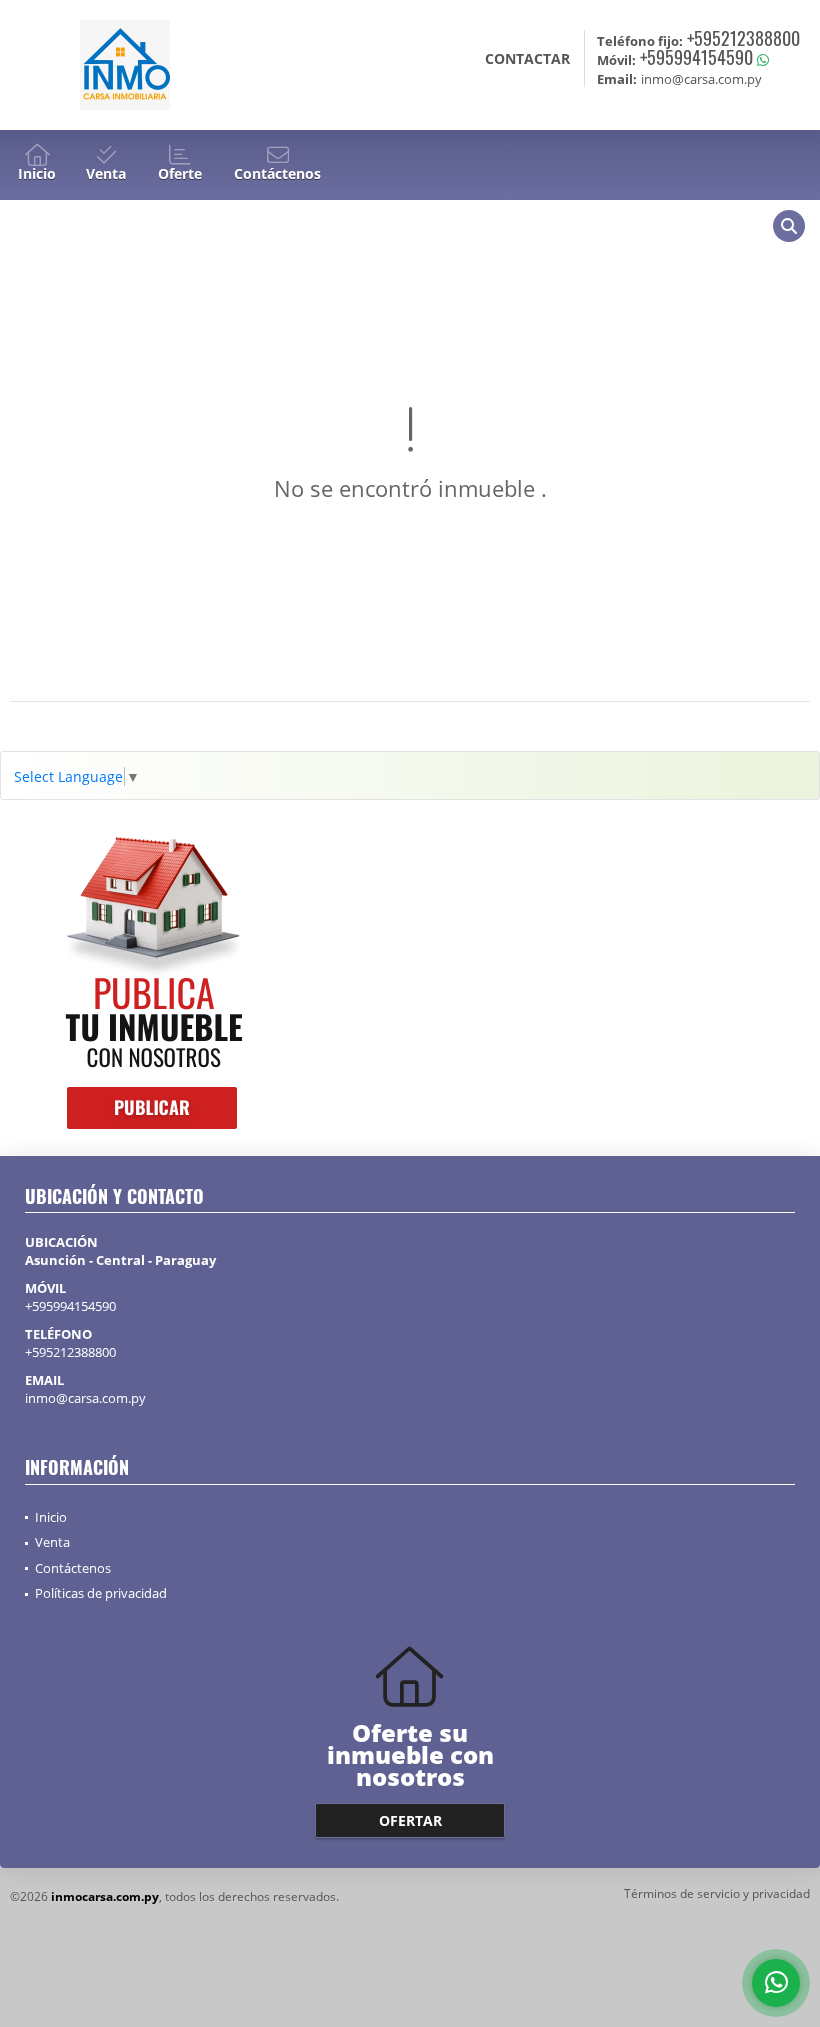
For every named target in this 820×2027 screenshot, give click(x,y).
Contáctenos (73, 1568)
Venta (52, 1542)
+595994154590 (696, 57)
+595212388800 (743, 38)
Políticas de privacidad (101, 1593)
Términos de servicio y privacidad (717, 1893)
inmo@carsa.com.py (85, 1398)
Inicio (51, 1517)
